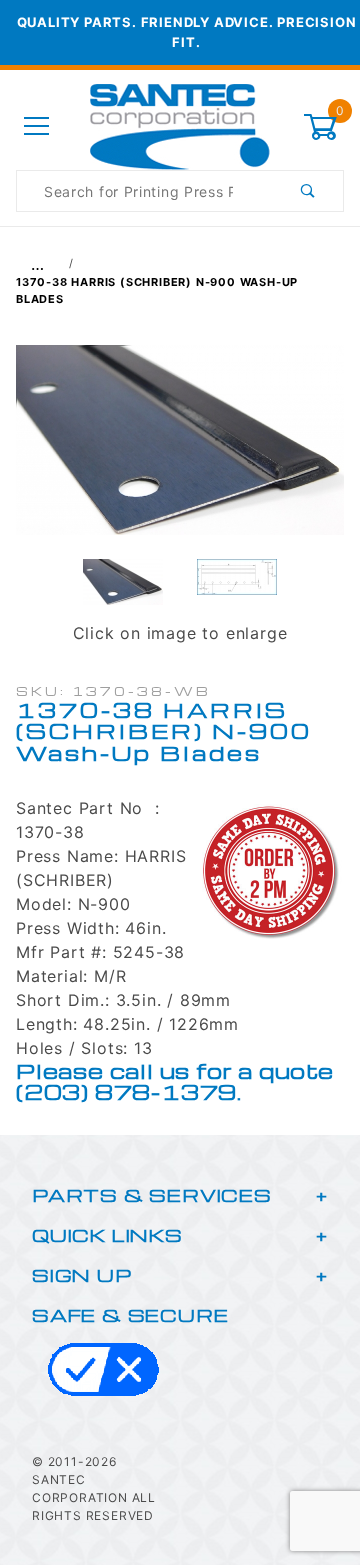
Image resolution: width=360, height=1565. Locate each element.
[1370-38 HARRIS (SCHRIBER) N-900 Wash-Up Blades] (180, 450)
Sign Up (82, 1274)
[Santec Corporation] (180, 125)
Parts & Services (152, 1194)
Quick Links (107, 1234)
